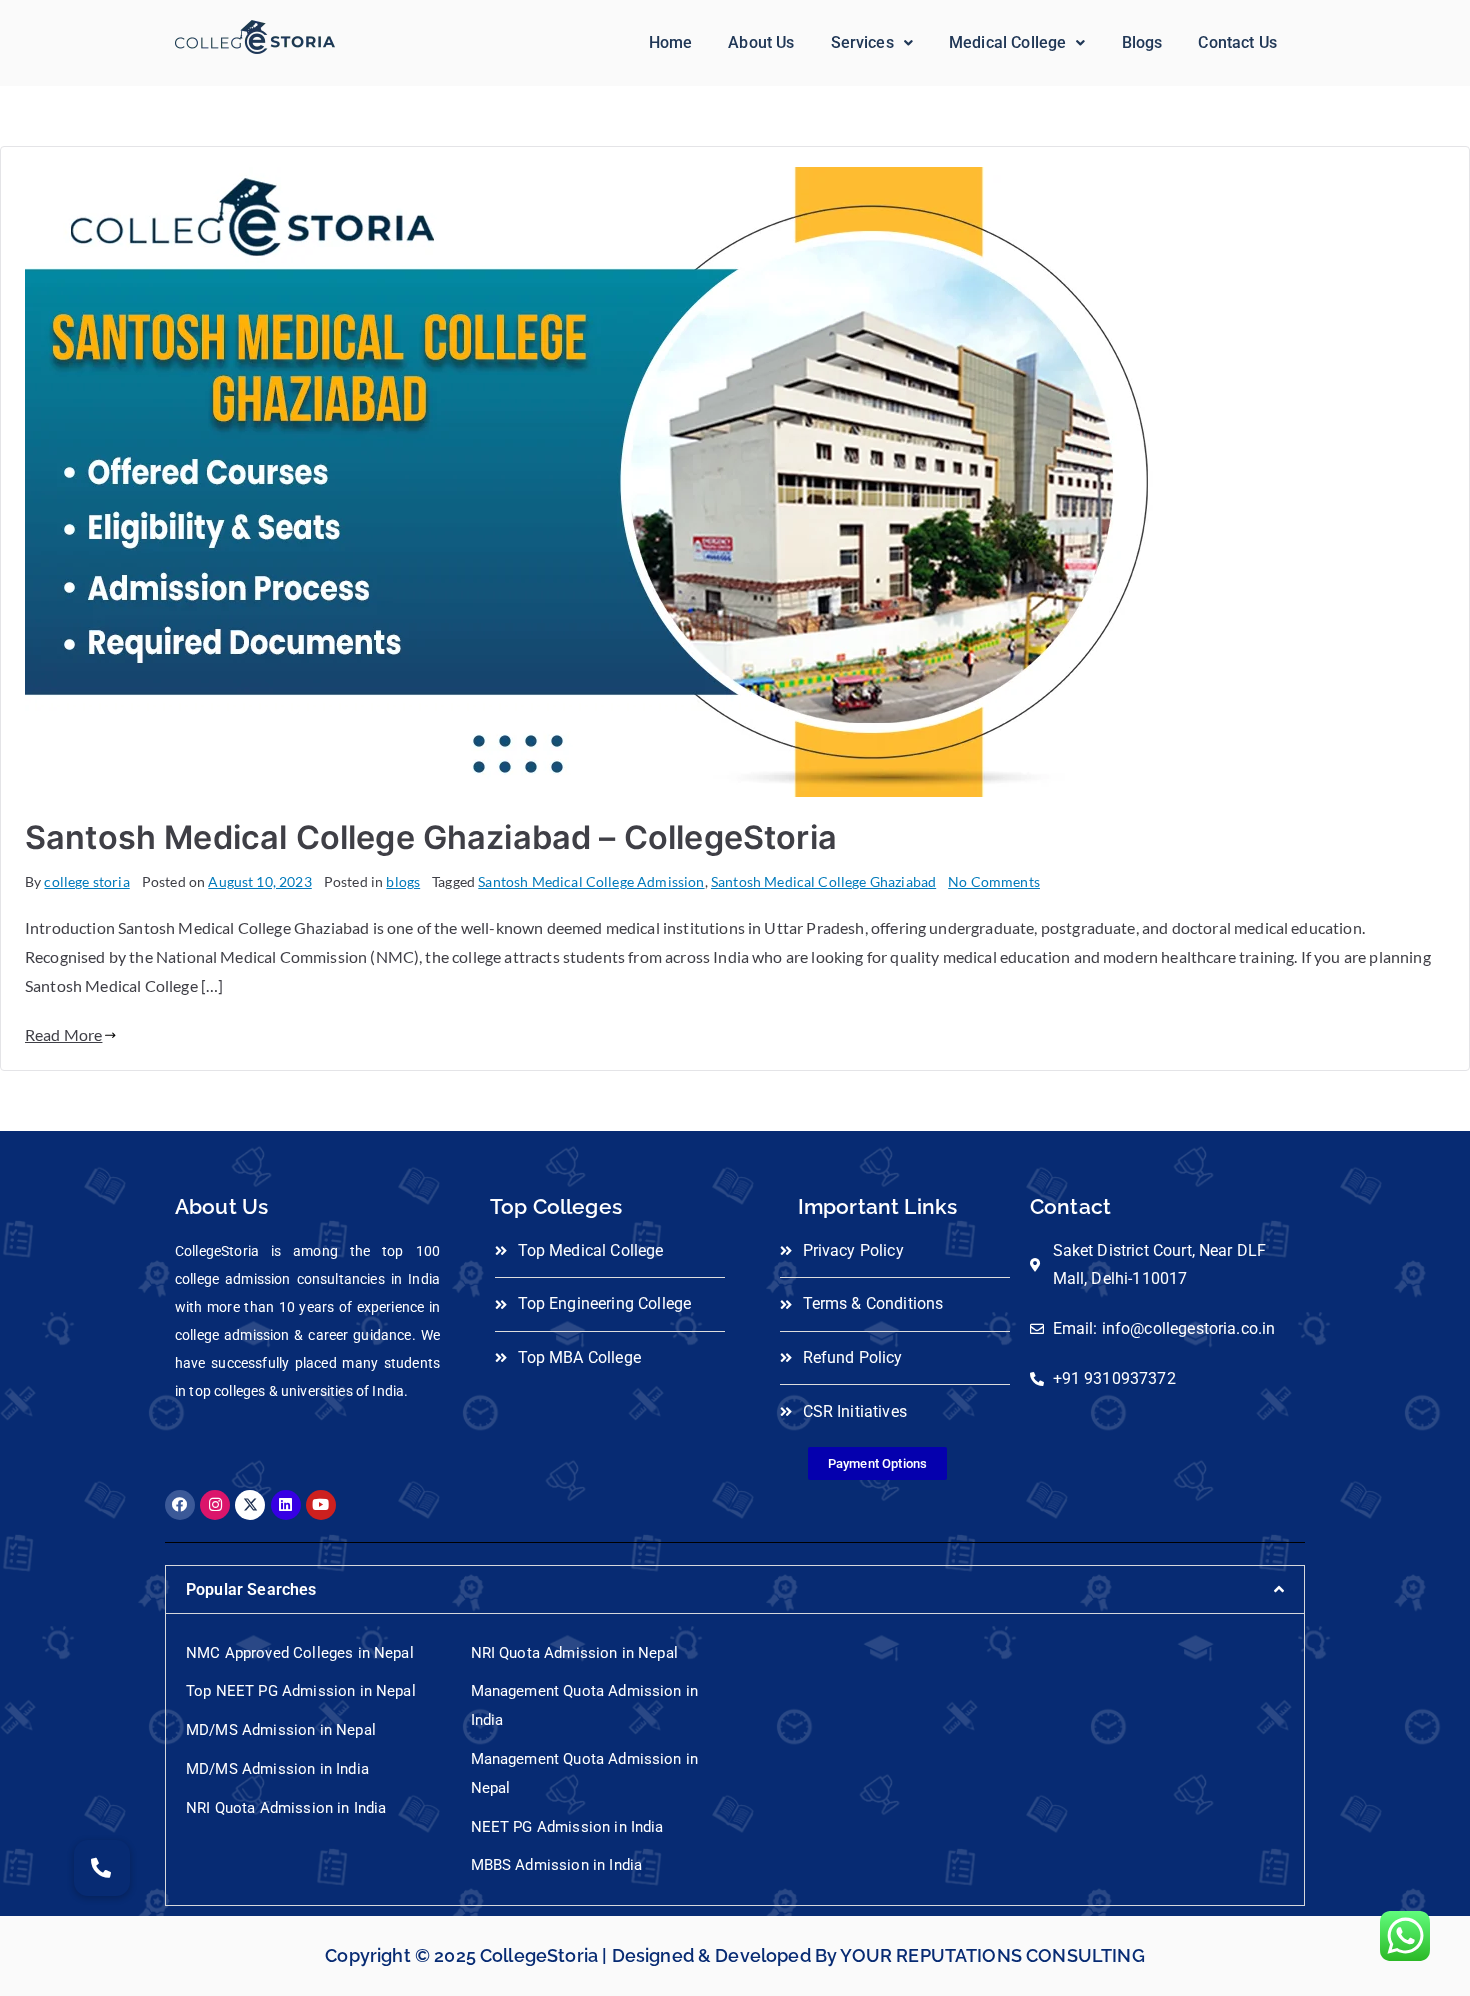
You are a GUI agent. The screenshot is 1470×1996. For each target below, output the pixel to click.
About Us (761, 42)
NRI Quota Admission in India (286, 1808)
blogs (403, 881)
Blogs (1142, 42)
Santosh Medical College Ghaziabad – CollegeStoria (431, 837)
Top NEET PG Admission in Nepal (301, 1691)
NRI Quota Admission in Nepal (574, 1653)
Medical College (1007, 42)
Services (862, 42)
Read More (63, 1034)
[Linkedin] (286, 1505)
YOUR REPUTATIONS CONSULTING (992, 1955)
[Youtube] (321, 1505)
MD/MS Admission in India (277, 1769)
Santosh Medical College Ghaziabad (823, 881)
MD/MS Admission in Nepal (281, 1730)
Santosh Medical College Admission (591, 881)
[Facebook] (180, 1505)
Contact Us (1237, 42)
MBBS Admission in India (557, 1865)
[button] (872, 43)
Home (671, 42)
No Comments (994, 881)
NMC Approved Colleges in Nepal (300, 1653)
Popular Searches (251, 1589)
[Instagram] (215, 1505)
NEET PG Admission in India (567, 1827)
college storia (86, 881)
